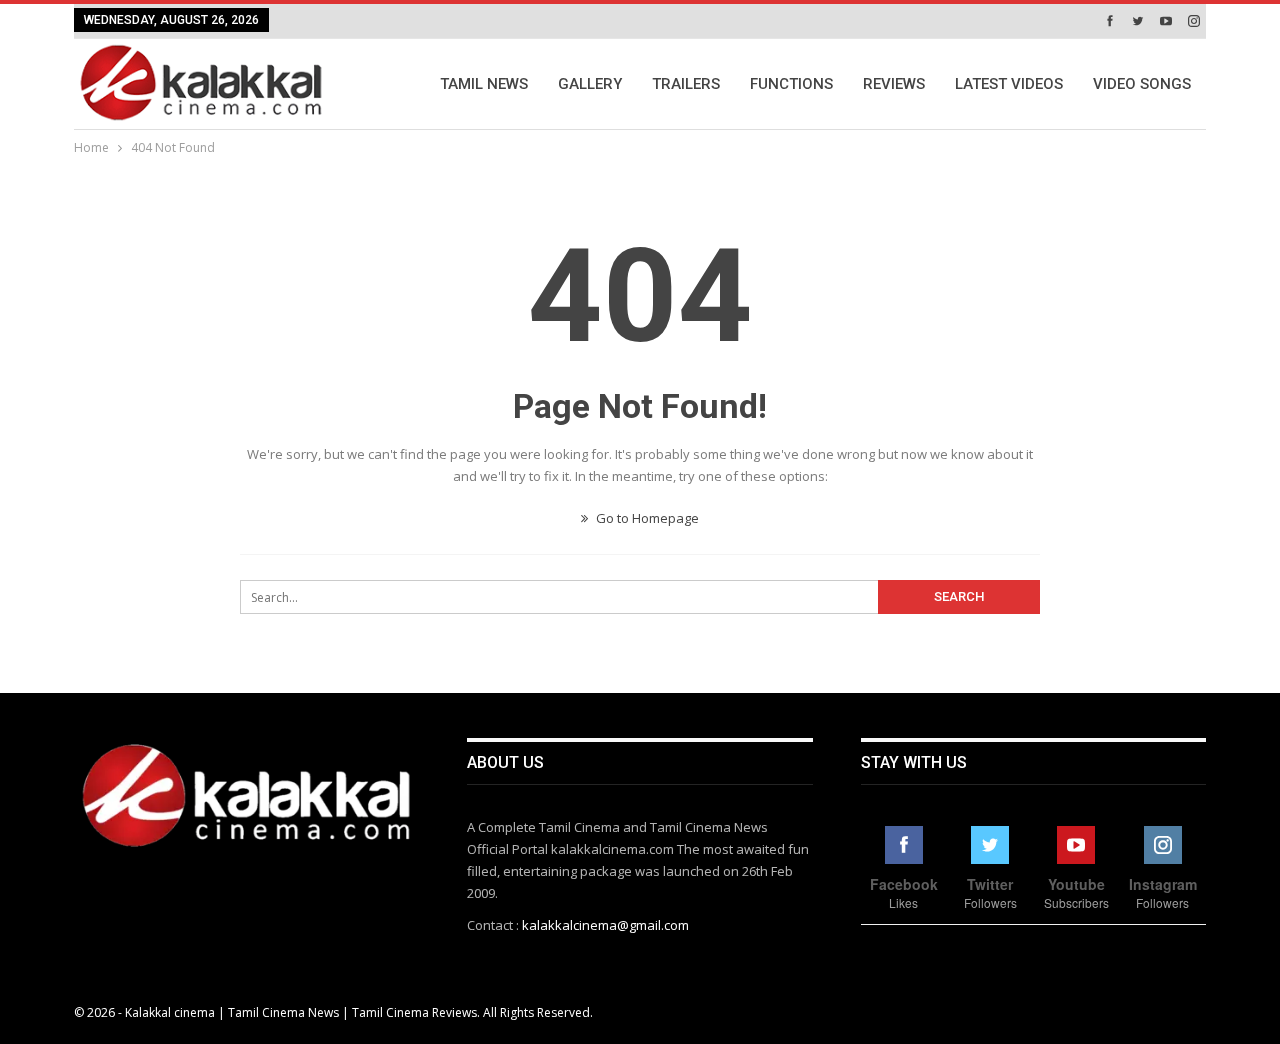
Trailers (686, 84)
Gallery (590, 84)
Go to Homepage (646, 518)
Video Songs (1142, 84)
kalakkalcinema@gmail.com (605, 925)
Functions (791, 84)
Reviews (894, 84)
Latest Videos (1009, 84)
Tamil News (484, 84)
